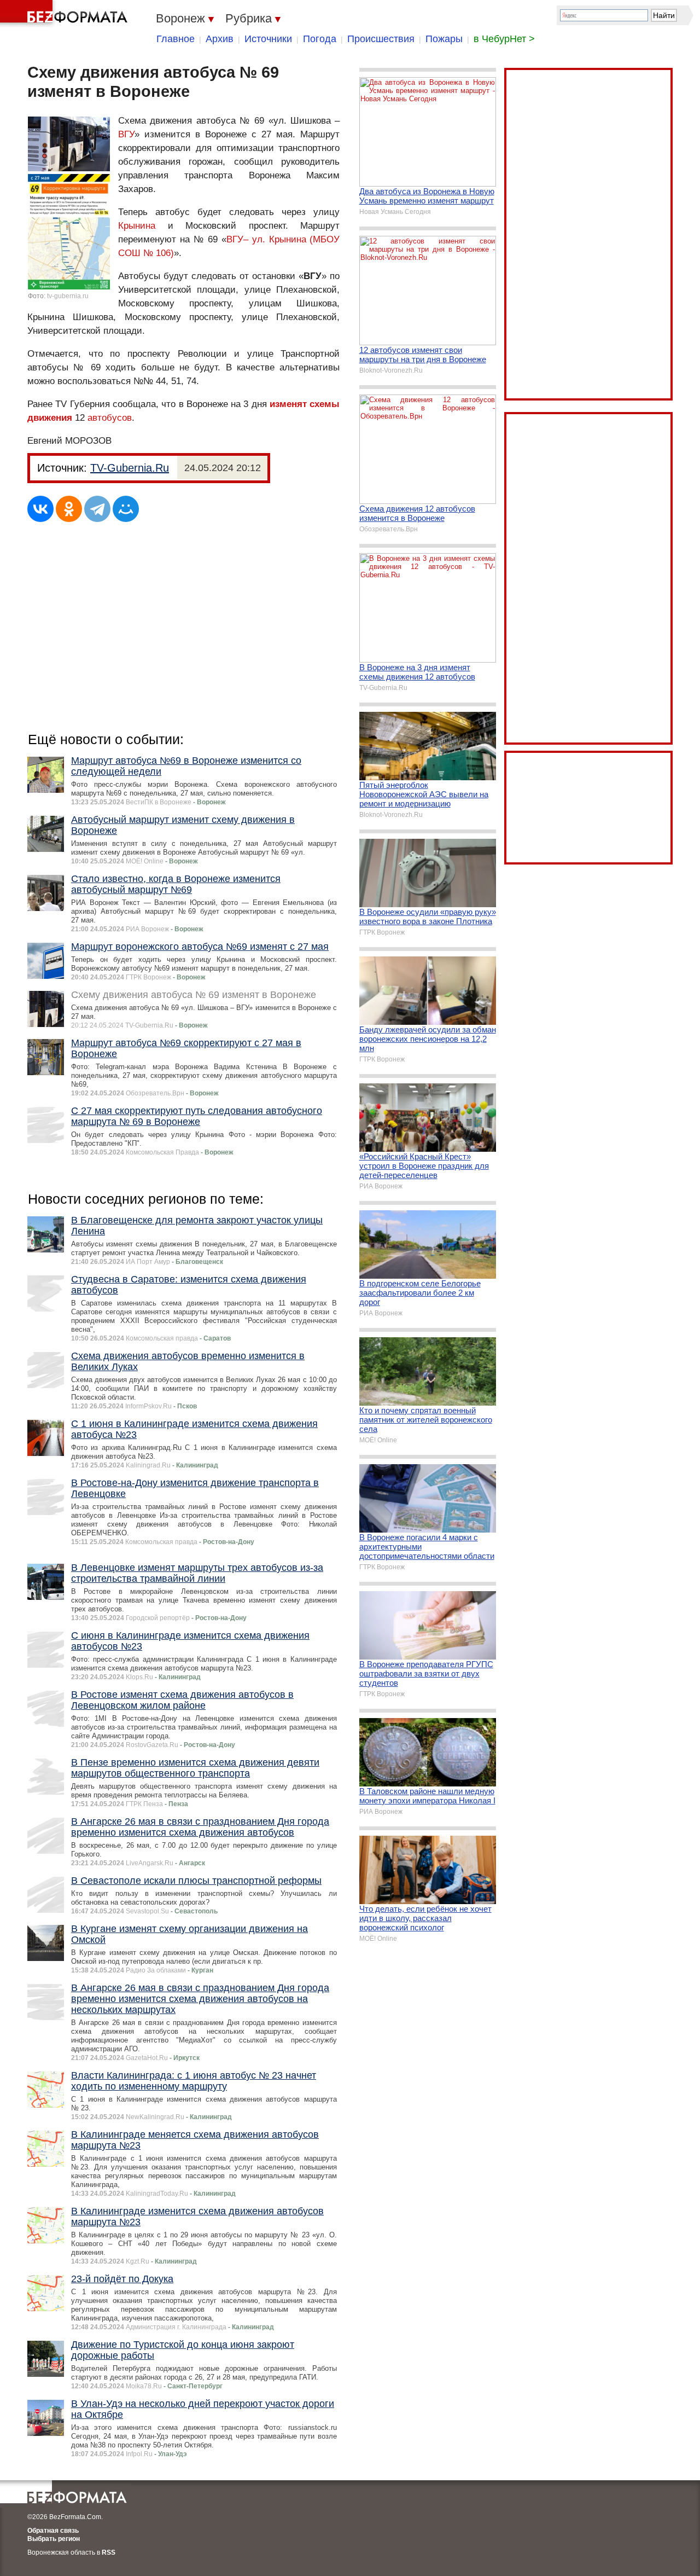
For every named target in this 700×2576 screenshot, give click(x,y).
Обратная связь (53, 2531)
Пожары (444, 39)
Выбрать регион (54, 2539)
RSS (109, 2552)
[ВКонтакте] (40, 509)
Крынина (137, 226)
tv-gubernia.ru (68, 296)
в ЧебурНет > (504, 39)
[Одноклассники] (69, 509)
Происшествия (381, 39)
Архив (220, 39)
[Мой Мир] (126, 509)
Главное (176, 39)
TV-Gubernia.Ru (130, 468)
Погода (320, 39)
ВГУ (126, 134)
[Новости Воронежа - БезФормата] (66, 14)
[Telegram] (97, 509)
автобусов (110, 418)
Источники (268, 39)
